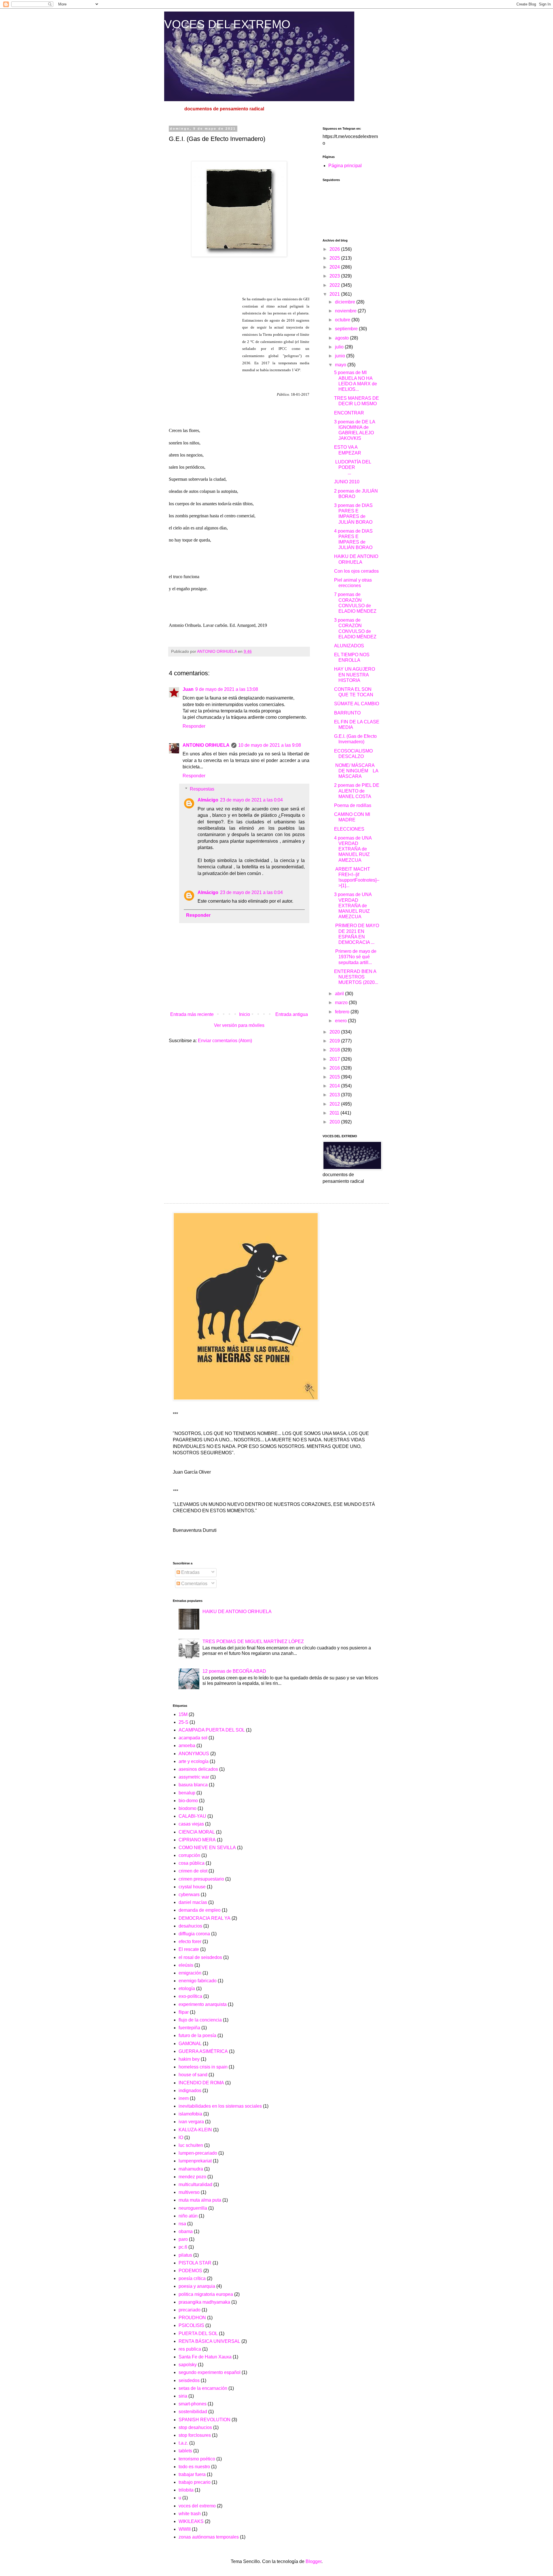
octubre (343, 320)
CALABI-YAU (192, 1816)
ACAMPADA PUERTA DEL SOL (212, 1730)
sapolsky (188, 2365)
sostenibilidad (193, 2412)
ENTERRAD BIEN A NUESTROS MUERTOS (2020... (356, 977)
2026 (335, 249)
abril (340, 994)
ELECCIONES (349, 829)
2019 (335, 1041)
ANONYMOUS (194, 1754)
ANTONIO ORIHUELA (206, 745)
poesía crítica (192, 2278)
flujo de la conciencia (200, 2020)
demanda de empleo (200, 1910)
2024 (335, 267)
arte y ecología (194, 1761)
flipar (184, 2012)
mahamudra (191, 2169)
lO (181, 2137)
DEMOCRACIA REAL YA (204, 1918)
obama (186, 2231)
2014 (335, 1086)
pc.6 (183, 2247)
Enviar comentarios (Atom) (225, 1041)
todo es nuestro (194, 2467)
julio (340, 347)
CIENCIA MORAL (197, 1832)
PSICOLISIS (191, 2325)
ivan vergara (191, 2122)
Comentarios (194, 1584)
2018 (335, 1050)
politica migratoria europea (206, 2294)
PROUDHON (192, 2318)
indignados (190, 2091)
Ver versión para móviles (239, 1025)
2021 (335, 294)
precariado (190, 2310)
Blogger (314, 2561)
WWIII (185, 2529)
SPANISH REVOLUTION (204, 2420)
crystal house (192, 1887)
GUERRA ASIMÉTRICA (203, 2051)
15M (183, 1714)
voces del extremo (197, 2506)
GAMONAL (190, 2044)
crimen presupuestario (201, 1879)
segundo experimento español (210, 2372)
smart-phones (193, 2404)
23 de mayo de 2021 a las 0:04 (251, 800)
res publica (190, 2349)
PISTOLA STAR (195, 2263)
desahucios (190, 1926)
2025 (335, 258)
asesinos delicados (198, 1769)
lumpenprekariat (195, 2161)
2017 (335, 1059)
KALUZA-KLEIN (195, 2130)
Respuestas (202, 789)
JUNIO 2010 (347, 482)
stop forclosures (195, 2435)
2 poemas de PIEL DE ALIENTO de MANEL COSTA (357, 791)
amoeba (187, 1746)
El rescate (189, 1949)
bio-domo (188, 1801)
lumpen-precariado (198, 2153)
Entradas (190, 1572)
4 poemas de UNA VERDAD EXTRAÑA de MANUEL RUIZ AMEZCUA (353, 849)
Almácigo (208, 800)
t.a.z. (183, 2443)
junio (341, 356)
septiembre (347, 329)
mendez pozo (192, 2177)
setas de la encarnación (203, 2388)
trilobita (186, 2490)
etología (187, 1988)
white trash (190, 2514)
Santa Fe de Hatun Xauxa (205, 2357)
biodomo (188, 1808)
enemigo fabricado (198, 1981)
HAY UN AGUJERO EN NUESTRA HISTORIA (355, 675)
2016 (335, 1068)
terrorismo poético (197, 2459)
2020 (335, 1032)
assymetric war (194, 1777)
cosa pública (192, 1863)
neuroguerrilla (193, 2208)
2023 (335, 276)
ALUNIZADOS (349, 646)
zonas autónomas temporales (209, 2537)
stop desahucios (195, 2427)
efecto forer (190, 1942)
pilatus (185, 2255)
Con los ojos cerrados (356, 571)
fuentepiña (189, 2028)
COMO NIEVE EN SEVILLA (207, 1848)
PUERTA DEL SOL (198, 2333)
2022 (335, 285)
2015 (335, 1077)
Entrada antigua (292, 1014)
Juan (188, 689)
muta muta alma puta (200, 2200)
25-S (183, 1722)
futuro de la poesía (197, 2035)
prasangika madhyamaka (204, 2302)
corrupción (189, 1855)
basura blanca (193, 1785)
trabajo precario (195, 2482)
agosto (342, 338)
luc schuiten (191, 2145)
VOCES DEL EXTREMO (227, 24)
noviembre (346, 311)
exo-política (190, 1996)
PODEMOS (190, 2271)
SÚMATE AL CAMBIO (357, 704)
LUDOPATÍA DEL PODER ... (356, 467)
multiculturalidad (195, 2184)
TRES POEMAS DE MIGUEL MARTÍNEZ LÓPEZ (253, 1641)
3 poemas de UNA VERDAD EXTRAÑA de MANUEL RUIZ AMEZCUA (353, 906)
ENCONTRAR (349, 413)
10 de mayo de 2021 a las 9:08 (270, 745)
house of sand (193, 2075)
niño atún (188, 2216)
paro (183, 2239)
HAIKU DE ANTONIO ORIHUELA (237, 1612)
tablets (185, 2451)
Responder (194, 726)
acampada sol (193, 1738)
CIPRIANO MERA (197, 1840)
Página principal (345, 166)
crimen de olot (193, 1871)
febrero (343, 1012)
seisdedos (189, 2380)
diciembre (346, 302)
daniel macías (193, 1902)
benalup (187, 1793)
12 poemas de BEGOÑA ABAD (234, 1671)
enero (341, 1021)
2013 (335, 1095)
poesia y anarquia (197, 2286)
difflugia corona (194, 1934)
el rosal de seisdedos (200, 1957)
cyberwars (189, 1895)
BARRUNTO (347, 713)
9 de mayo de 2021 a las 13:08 (227, 689)
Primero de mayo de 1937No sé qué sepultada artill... (355, 957)
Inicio (245, 1014)
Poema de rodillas (353, 805)
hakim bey (189, 2059)
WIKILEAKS (191, 2521)
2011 (335, 1113)
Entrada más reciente (192, 1014)
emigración (190, 1973)
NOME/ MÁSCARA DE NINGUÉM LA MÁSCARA (356, 771)
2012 (335, 1104)
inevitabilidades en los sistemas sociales (220, 2106)
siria (183, 2396)
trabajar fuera (192, 2474)
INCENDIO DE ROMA (201, 2083)
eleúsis (186, 1965)
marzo (342, 1003)
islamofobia (190, 2114)
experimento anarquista (203, 2004)
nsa (182, 2224)
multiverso (189, 2192)
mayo (341, 365)
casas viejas (191, 1824)
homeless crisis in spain (203, 2067)
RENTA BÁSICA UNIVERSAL (209, 2341)
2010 (335, 1122)
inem (184, 2098)
